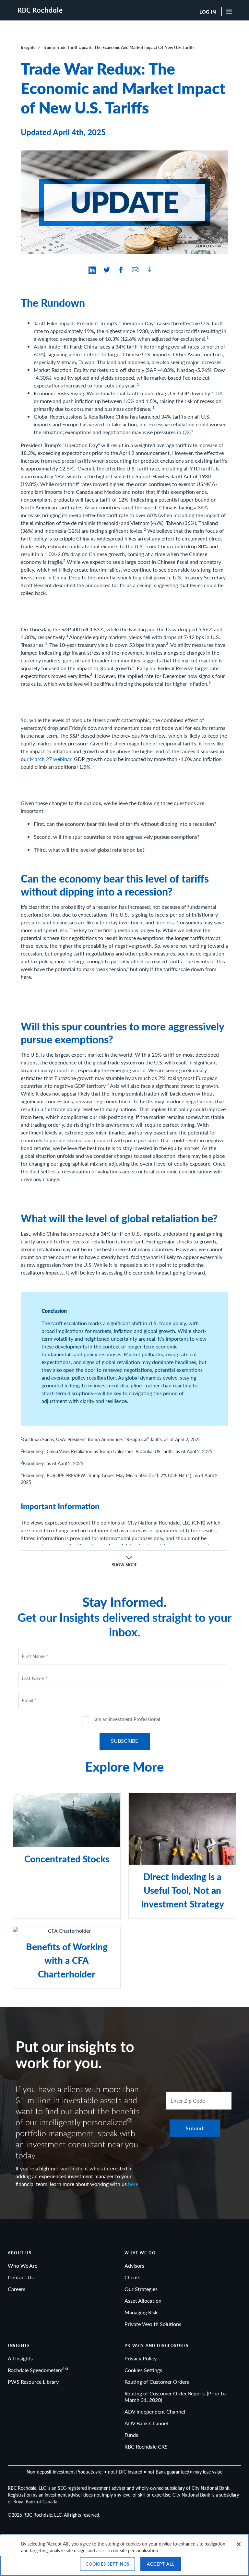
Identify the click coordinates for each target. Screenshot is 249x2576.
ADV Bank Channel (146, 2423)
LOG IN (208, 12)
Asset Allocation (143, 2301)
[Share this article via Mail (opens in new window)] (135, 270)
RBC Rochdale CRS (146, 2446)
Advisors (134, 2266)
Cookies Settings (143, 2370)
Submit (195, 2128)
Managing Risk (141, 2312)
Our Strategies (141, 2289)
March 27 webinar (51, 759)
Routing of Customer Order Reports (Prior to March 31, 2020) (175, 2397)
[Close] (239, 2544)
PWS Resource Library (33, 2382)
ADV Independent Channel (155, 2411)
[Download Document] (149, 270)
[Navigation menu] (231, 12)
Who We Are (23, 2266)
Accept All (161, 2564)
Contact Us (21, 2277)
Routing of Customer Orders (157, 2382)
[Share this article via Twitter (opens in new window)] (107, 270)
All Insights (20, 2358)
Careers (17, 2289)
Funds (131, 2435)
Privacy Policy (141, 2358)
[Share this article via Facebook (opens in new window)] (121, 270)
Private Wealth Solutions (153, 2324)
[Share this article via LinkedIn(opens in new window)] (92, 270)
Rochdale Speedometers (38, 2370)
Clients (132, 2277)
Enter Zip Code (188, 2101)
